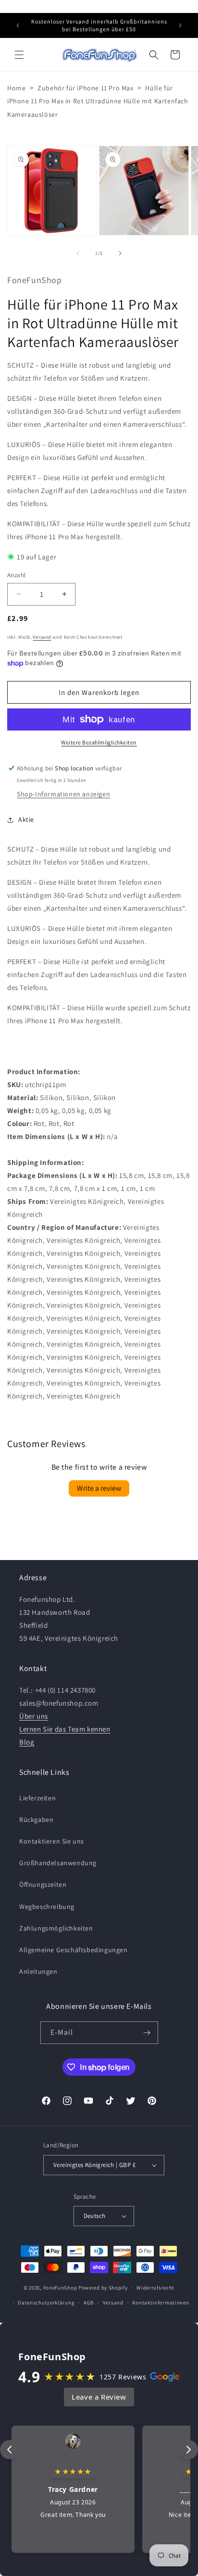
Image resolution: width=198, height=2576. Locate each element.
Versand (42, 637)
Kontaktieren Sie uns (52, 1841)
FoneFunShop (60, 2288)
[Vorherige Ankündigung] (18, 25)
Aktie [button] (26, 819)
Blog (27, 1742)
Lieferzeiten (37, 1798)
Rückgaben (36, 1820)
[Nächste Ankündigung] (180, 25)
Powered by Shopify (103, 2288)
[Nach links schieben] (78, 253)
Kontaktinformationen (161, 2303)
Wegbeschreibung (47, 1907)
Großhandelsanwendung (58, 1863)
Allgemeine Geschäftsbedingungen (74, 1950)
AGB (89, 2303)
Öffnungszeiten (43, 1884)
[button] (19, 55)
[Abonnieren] (147, 2033)
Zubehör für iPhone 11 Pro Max (85, 88)
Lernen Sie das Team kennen (65, 1729)
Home (16, 88)
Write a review (99, 1488)
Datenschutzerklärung (46, 2303)
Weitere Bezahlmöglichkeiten (99, 742)
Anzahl (16, 575)
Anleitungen (38, 1971)
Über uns (34, 1716)
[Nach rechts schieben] (120, 253)
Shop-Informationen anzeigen (63, 794)
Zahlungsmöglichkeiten (56, 1928)
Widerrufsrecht (155, 2288)
